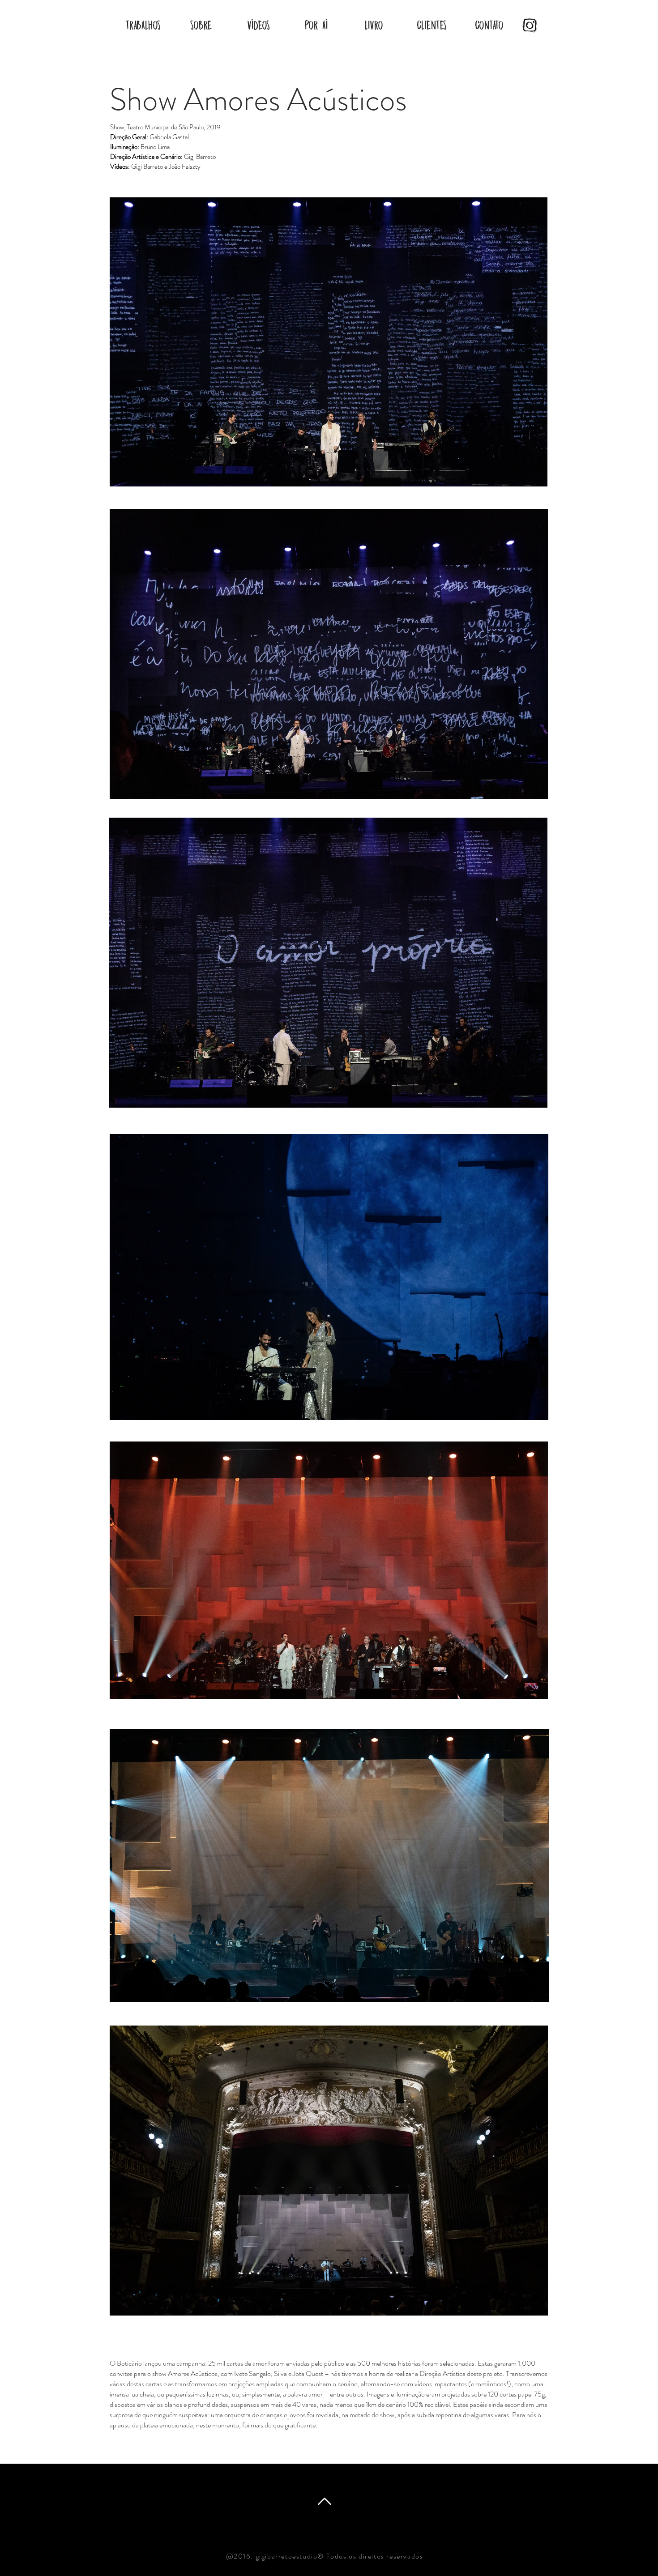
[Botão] (527, 25)
